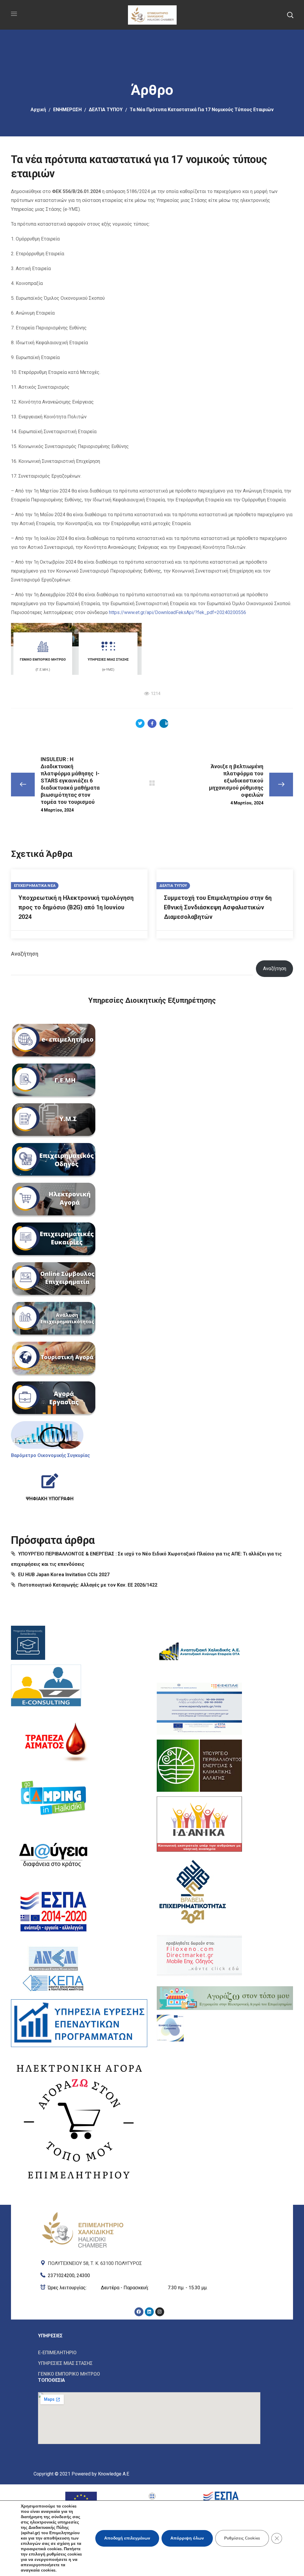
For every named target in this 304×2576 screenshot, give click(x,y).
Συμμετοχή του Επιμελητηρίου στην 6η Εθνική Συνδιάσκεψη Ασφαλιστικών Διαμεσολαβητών (218, 907)
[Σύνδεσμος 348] (149, 2288)
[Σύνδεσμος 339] (199, 1766)
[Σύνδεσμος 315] (54, 1161)
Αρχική (38, 110)
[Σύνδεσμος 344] (170, 2028)
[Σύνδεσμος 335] (79, 2023)
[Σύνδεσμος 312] (54, 1041)
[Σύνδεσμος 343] (225, 1998)
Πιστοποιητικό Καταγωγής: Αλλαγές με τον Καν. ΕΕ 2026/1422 (88, 1585)
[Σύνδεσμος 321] (54, 1399)
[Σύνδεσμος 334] (54, 1968)
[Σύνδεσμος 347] (149, 2274)
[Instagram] (160, 2312)
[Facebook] (139, 2312)
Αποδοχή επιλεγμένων (127, 2538)
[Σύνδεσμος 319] (54, 1319)
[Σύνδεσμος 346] (149, 2262)
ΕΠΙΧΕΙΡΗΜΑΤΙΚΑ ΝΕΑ (35, 886)
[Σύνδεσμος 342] (199, 1955)
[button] (290, 15)
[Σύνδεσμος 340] (199, 1824)
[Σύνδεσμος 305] (152, 783)
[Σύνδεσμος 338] (199, 1709)
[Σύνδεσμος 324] (50, 1485)
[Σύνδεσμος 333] (54, 1912)
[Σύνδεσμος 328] (28, 1643)
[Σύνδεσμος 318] (54, 1280)
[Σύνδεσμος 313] (54, 1081)
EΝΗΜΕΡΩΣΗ (67, 110)
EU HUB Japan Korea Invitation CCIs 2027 (64, 1575)
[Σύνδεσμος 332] (54, 1855)
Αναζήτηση (25, 954)
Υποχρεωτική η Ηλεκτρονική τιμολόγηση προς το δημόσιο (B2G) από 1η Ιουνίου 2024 (76, 907)
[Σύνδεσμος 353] (149, 2363)
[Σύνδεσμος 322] (47, 1435)
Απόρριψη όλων (187, 2538)
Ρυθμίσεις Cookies (242, 2538)
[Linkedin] (149, 2312)
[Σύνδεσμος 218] (152, 14)
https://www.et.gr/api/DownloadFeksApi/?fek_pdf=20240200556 (178, 612)
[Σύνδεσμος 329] (46, 1687)
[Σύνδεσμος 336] (79, 2120)
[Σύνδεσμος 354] (149, 2374)
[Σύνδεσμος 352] (149, 2353)
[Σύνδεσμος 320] (54, 1359)
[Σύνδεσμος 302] (164, 723)
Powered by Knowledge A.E (100, 2474)
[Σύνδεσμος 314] (54, 1121)
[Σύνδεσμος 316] (54, 1200)
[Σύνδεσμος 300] (140, 723)
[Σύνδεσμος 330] (54, 1741)
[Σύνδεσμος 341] (193, 1890)
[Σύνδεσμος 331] (54, 1798)
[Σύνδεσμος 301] (152, 723)
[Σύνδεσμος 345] (83, 2229)
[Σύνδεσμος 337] (199, 1652)
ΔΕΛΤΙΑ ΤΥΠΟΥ (106, 110)
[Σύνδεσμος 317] (54, 1240)
